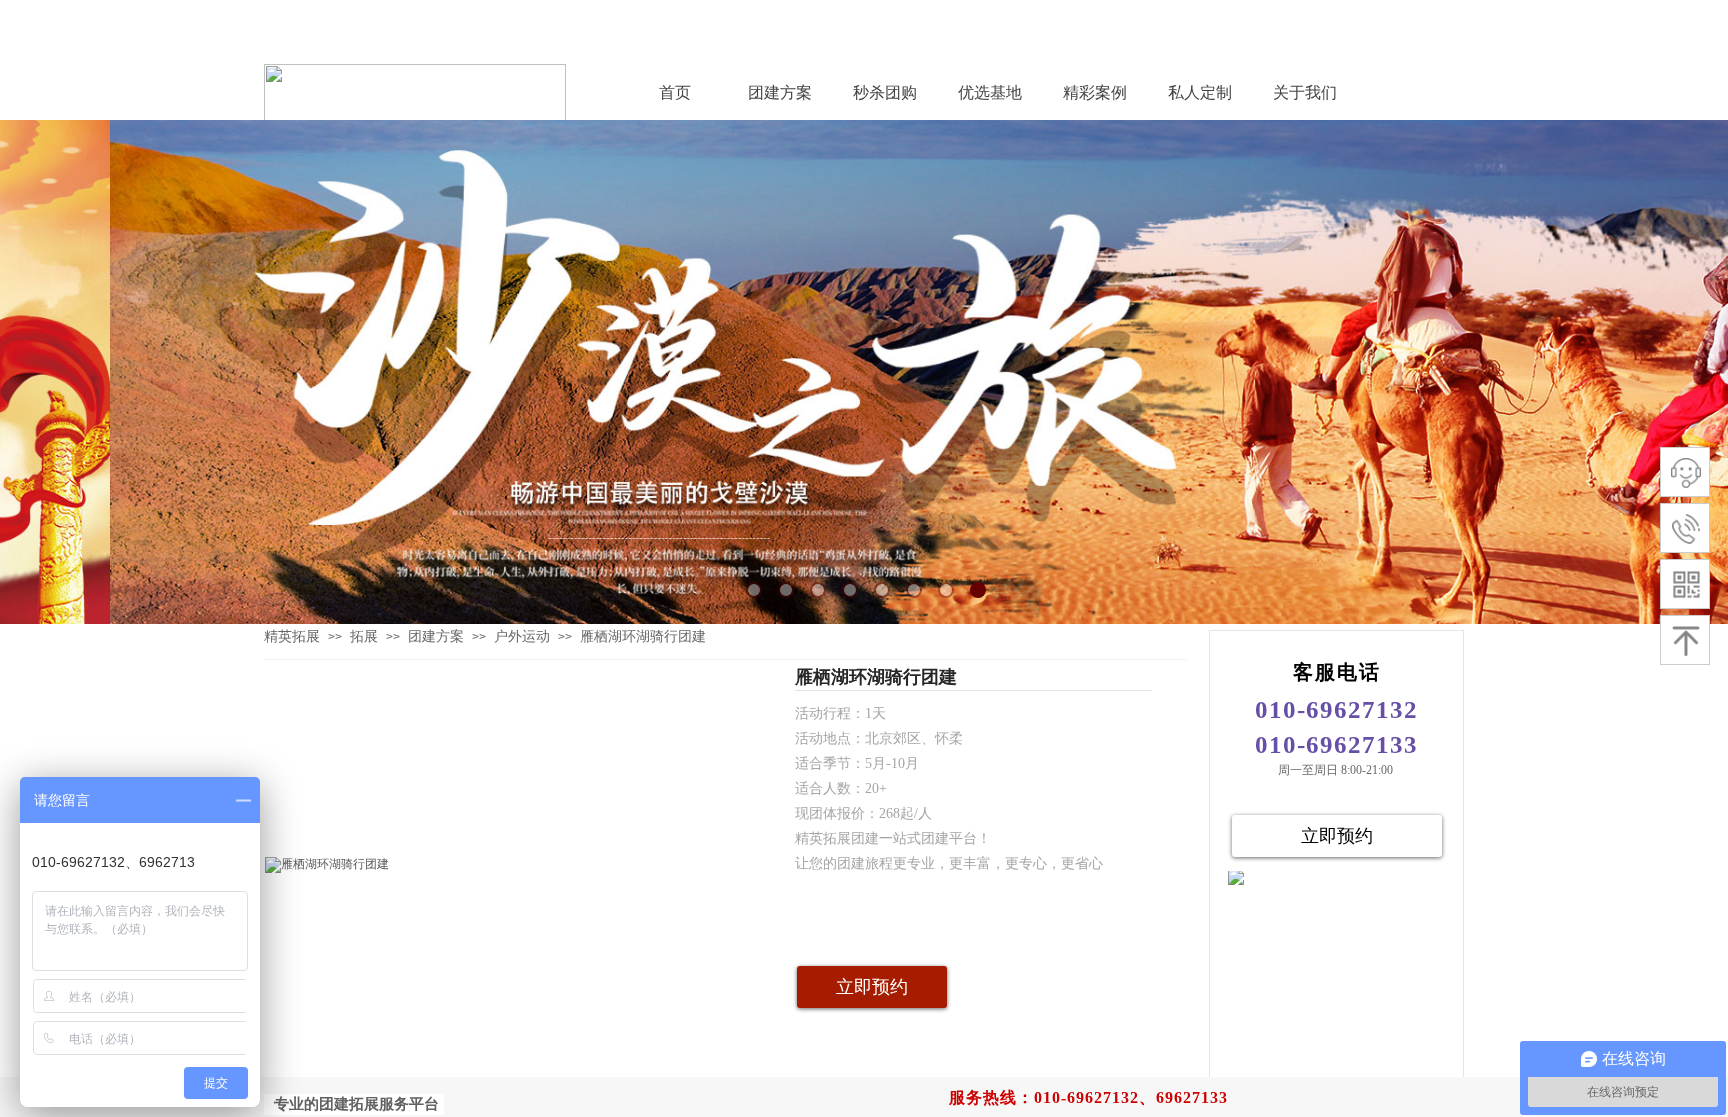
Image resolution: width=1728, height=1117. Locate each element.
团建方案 (780, 92)
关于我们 (1305, 92)
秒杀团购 (885, 92)
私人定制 (1200, 92)
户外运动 (522, 636)
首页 (675, 92)
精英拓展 (292, 636)
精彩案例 (1095, 92)
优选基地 (990, 92)
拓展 (364, 636)
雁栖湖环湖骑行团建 (643, 636)
